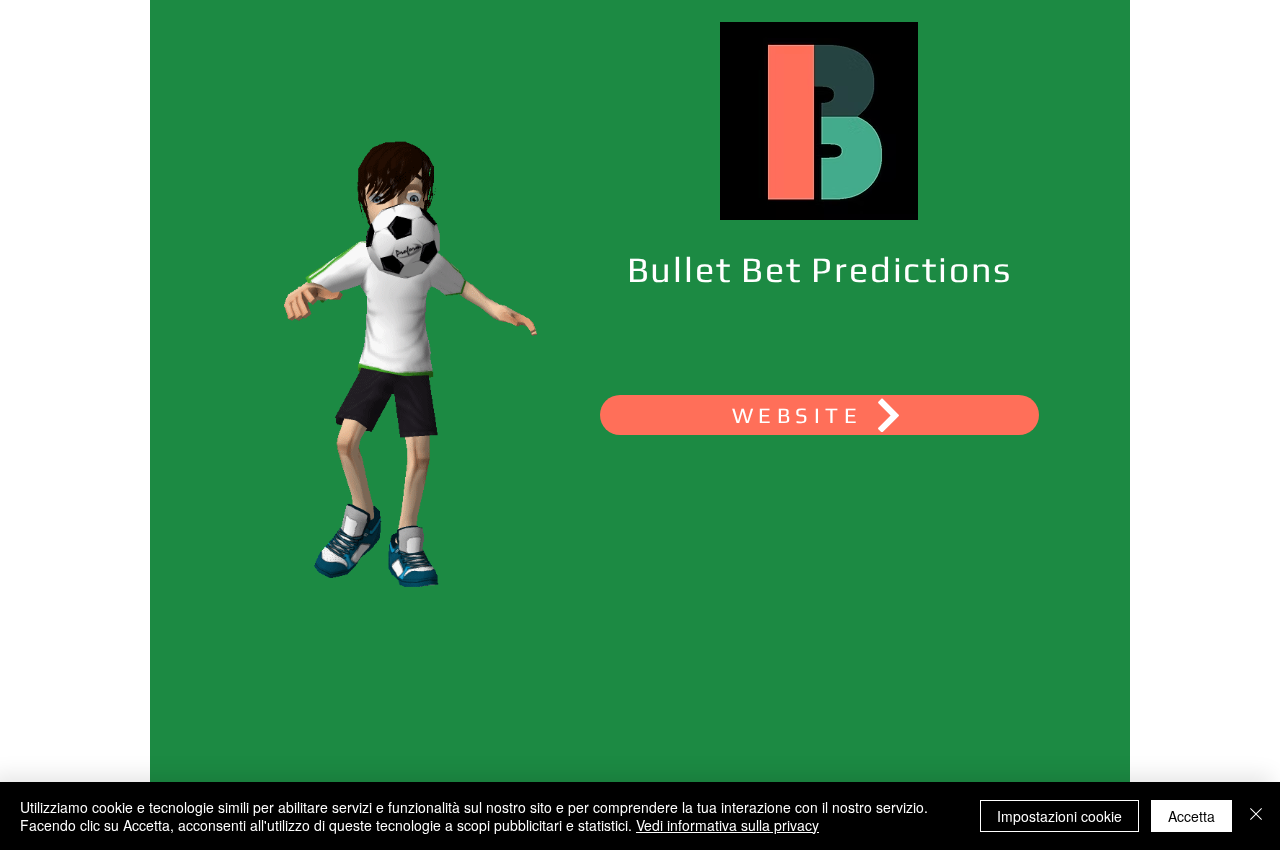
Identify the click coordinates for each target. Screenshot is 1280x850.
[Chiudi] (1256, 816)
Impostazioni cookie (1059, 816)
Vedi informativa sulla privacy (727, 825)
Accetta (1191, 816)
